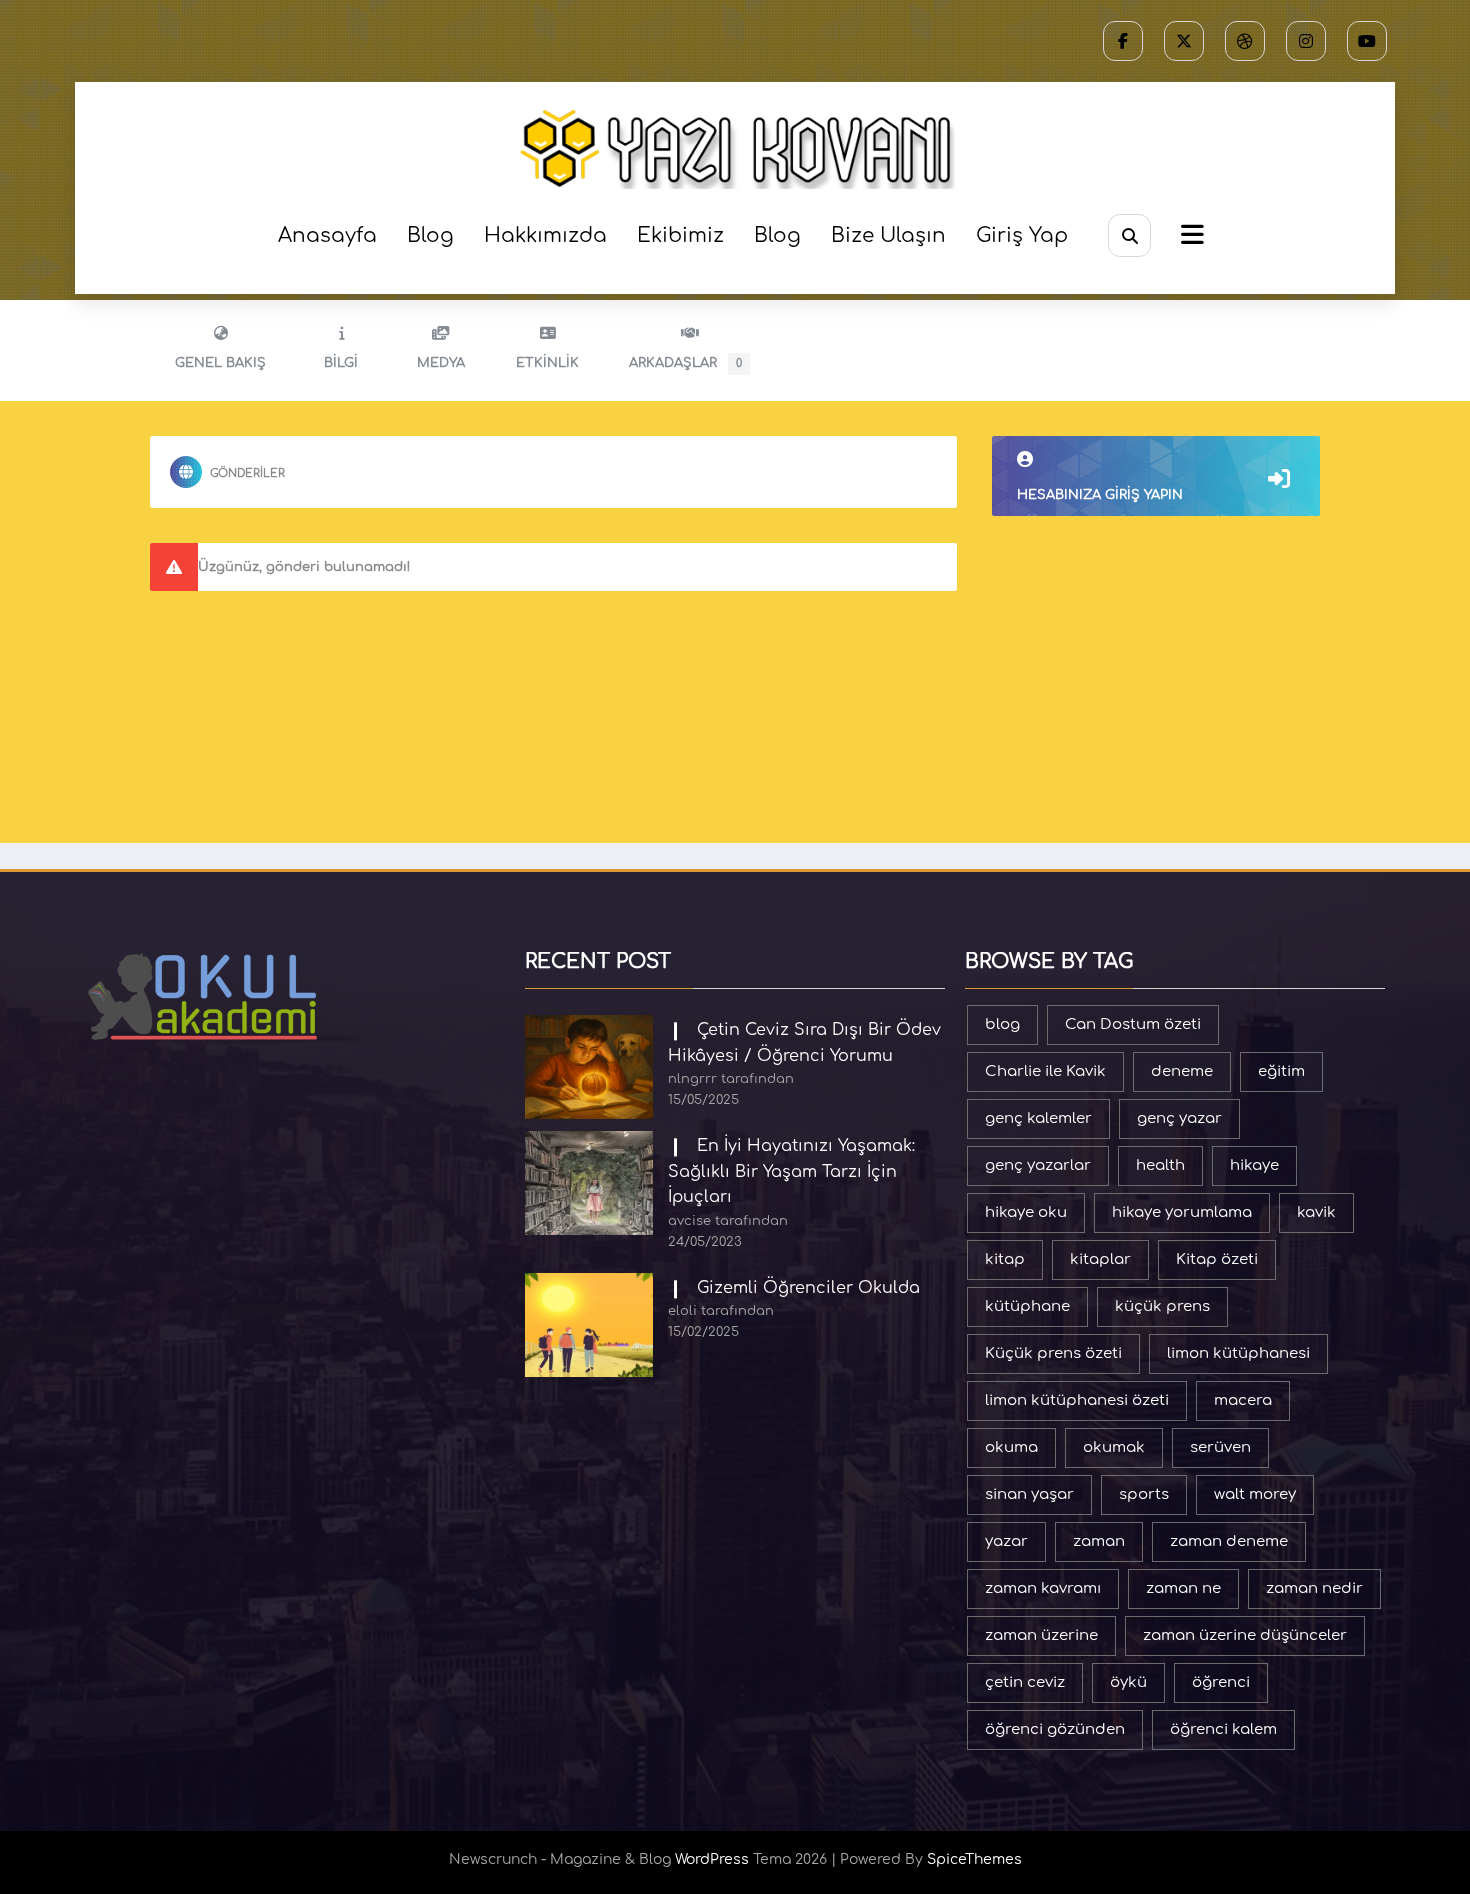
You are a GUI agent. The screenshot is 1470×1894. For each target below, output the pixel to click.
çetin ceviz (1025, 1682)
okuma (1011, 1447)
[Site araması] (1129, 235)
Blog (430, 235)
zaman (1099, 1541)
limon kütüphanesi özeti (1077, 1400)
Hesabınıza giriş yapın (1100, 495)
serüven (1220, 1447)
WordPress (712, 1859)
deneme (1182, 1071)
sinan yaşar (1029, 1494)
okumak (1114, 1447)
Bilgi (341, 363)
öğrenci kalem (1223, 1729)
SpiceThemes (974, 1859)
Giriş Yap (1022, 235)
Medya (441, 363)
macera (1243, 1400)
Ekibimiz (680, 235)
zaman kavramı (1043, 1588)
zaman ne (1183, 1588)
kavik (1316, 1212)
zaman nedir (1314, 1588)
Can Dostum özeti (1133, 1024)
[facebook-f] (1123, 41)
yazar (1006, 1541)
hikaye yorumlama (1182, 1212)
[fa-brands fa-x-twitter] (1184, 41)
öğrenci (1221, 1682)
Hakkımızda (545, 235)
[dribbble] (1245, 41)
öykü (1128, 1682)
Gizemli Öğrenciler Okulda (808, 1288)
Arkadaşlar (685, 363)
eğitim (1281, 1071)
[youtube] (1367, 41)
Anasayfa (327, 235)
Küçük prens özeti (1053, 1353)
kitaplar (1100, 1259)
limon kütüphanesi (1238, 1353)
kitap (1005, 1259)
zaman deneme (1229, 1541)
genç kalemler (1038, 1118)
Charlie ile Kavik (1045, 1071)
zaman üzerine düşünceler (1245, 1635)
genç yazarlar (1038, 1165)
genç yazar (1179, 1118)
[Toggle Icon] (1190, 237)
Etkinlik (547, 363)
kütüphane (1027, 1306)
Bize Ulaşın (888, 235)
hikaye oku (1026, 1212)
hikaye (1254, 1165)
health (1160, 1165)
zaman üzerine (1041, 1635)
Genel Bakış (220, 363)
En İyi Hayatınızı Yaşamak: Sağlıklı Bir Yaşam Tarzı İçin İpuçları (791, 1171)
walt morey (1255, 1494)
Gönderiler (247, 473)
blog (1002, 1024)
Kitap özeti (1217, 1259)
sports (1144, 1494)
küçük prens (1162, 1306)
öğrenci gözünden (1055, 1729)
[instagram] (1306, 41)
